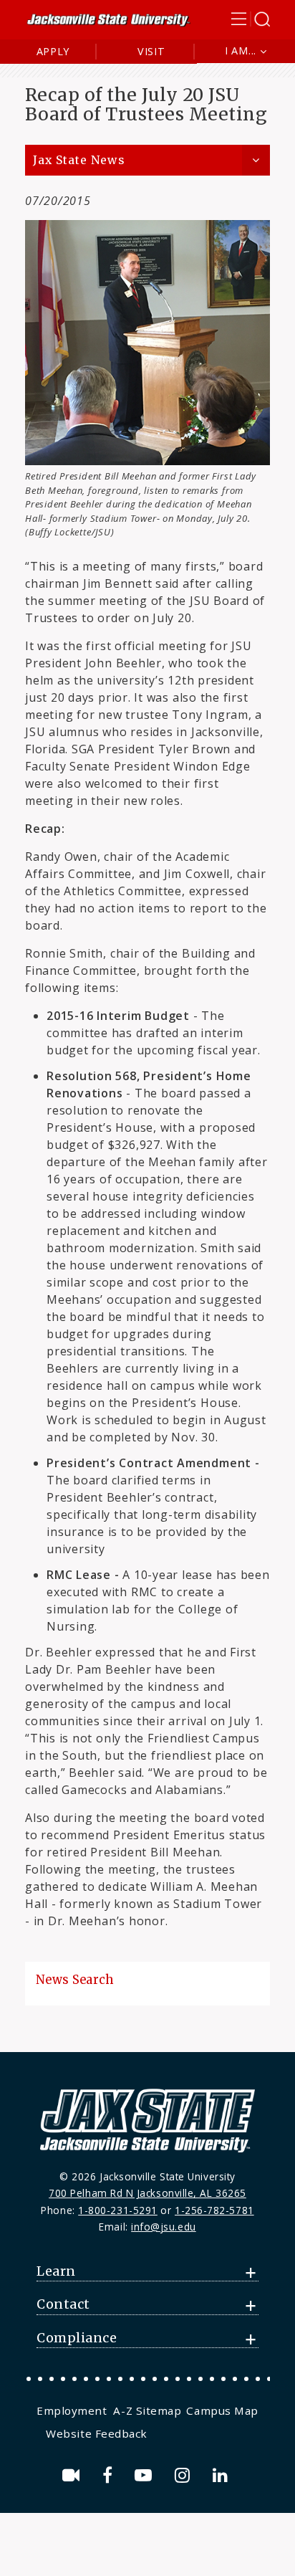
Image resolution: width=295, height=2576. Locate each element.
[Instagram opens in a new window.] (185, 2475)
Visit (151, 51)
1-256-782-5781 (214, 2210)
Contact (63, 2304)
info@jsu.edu (164, 2227)
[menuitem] (73, 2410)
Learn (56, 2271)
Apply (53, 51)
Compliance (77, 2338)
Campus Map (222, 2410)
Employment (72, 2410)
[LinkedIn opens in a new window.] (223, 2475)
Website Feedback (97, 2433)
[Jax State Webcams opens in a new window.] (73, 2475)
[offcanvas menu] (251, 19)
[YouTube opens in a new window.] (146, 2475)
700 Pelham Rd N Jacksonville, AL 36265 (147, 2193)
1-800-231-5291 (118, 2210)
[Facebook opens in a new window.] (110, 2475)
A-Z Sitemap (147, 2410)
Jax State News (79, 160)
